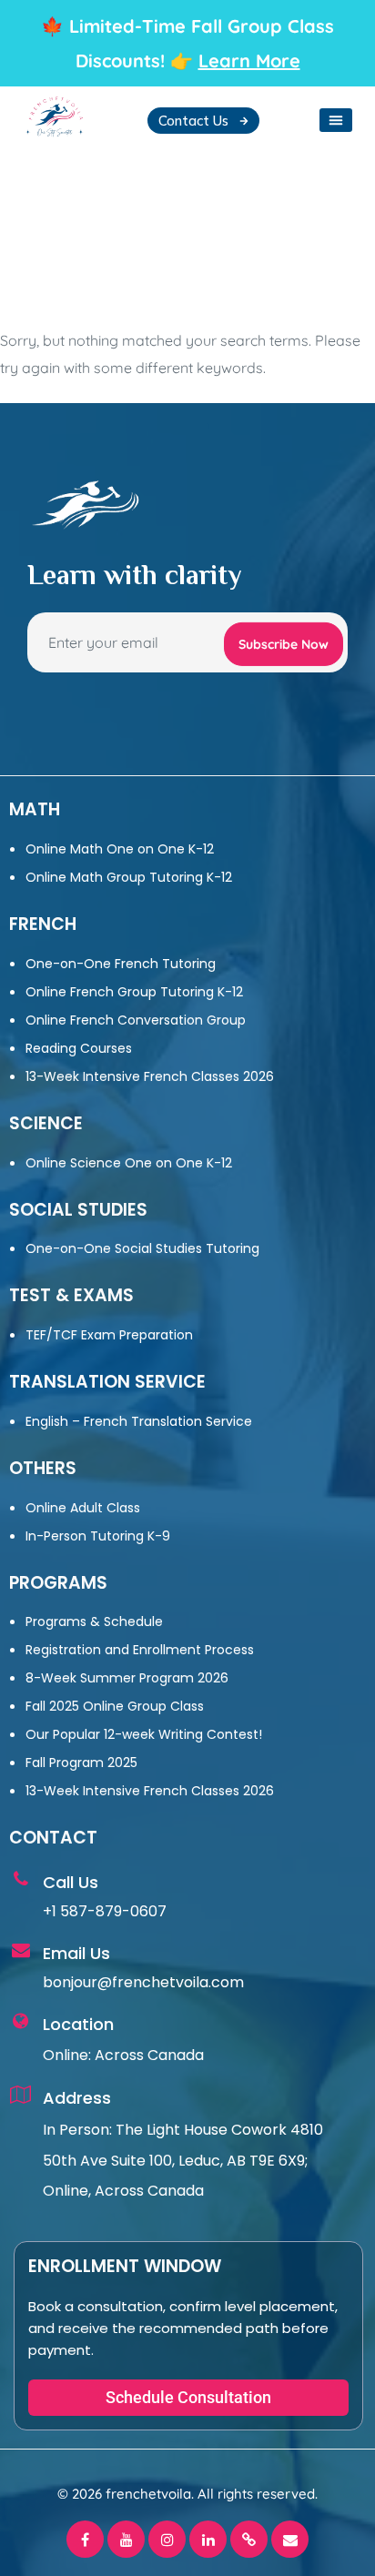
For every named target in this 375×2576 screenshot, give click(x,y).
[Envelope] (290, 2539)
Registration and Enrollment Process (140, 1650)
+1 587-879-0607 (105, 1911)
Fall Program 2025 (81, 1763)
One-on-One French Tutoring (121, 964)
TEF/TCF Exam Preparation (109, 1335)
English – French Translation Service (139, 1421)
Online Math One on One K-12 (120, 849)
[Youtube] (126, 2539)
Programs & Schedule (94, 1621)
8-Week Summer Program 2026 (127, 1678)
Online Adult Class (83, 1508)
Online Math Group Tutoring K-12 (129, 877)
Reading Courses (79, 1048)
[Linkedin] (208, 2539)
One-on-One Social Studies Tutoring (142, 1248)
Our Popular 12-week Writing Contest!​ (144, 1734)
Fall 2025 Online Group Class (115, 1706)
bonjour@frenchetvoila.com (143, 1982)
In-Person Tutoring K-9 (98, 1536)
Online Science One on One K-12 (129, 1163)
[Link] (249, 2539)
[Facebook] (85, 2539)
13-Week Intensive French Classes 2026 (150, 1076)
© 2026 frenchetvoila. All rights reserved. (187, 2494)
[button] (336, 120)
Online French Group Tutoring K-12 (134, 992)
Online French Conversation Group (136, 1020)
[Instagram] (167, 2539)
